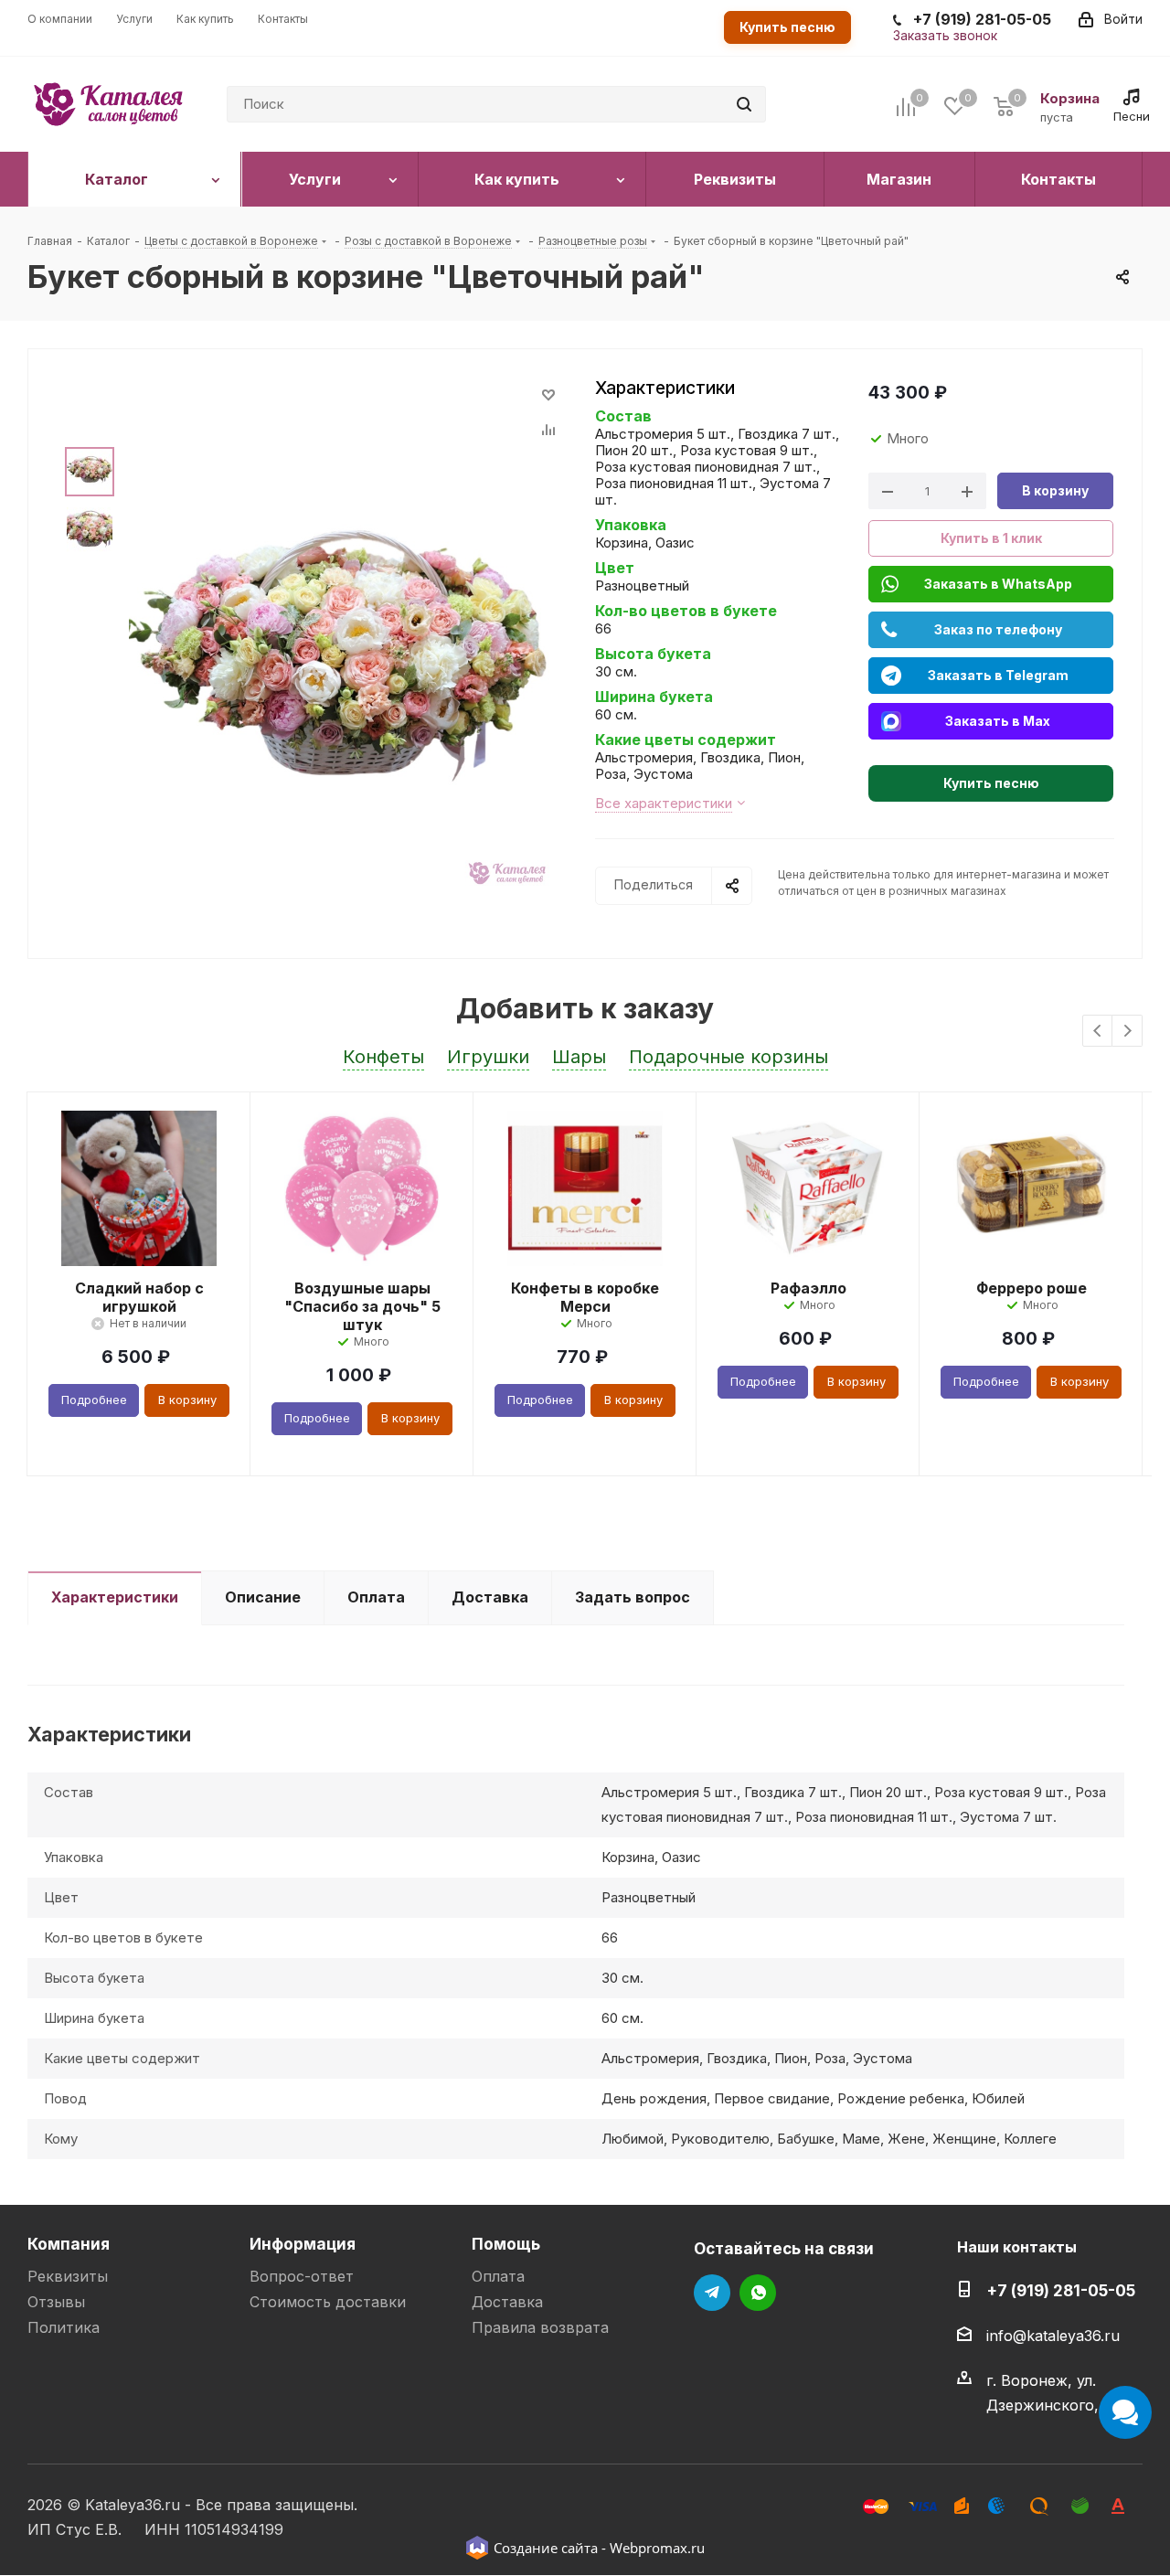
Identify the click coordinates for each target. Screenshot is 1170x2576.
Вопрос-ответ (302, 2276)
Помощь (506, 2244)
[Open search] (744, 104)
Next (1127, 1032)
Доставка (507, 2302)
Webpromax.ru (657, 2548)
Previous (1098, 1032)
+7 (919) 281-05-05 (1061, 2290)
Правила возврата (540, 2327)
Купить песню (787, 27)
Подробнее (94, 1400)
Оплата (498, 2276)
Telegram (712, 2293)
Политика (64, 2327)
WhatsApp (758, 2293)
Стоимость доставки (328, 2302)
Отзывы (56, 2302)
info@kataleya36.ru (1053, 2336)
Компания (69, 2244)
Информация (303, 2244)
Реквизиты (68, 2276)
